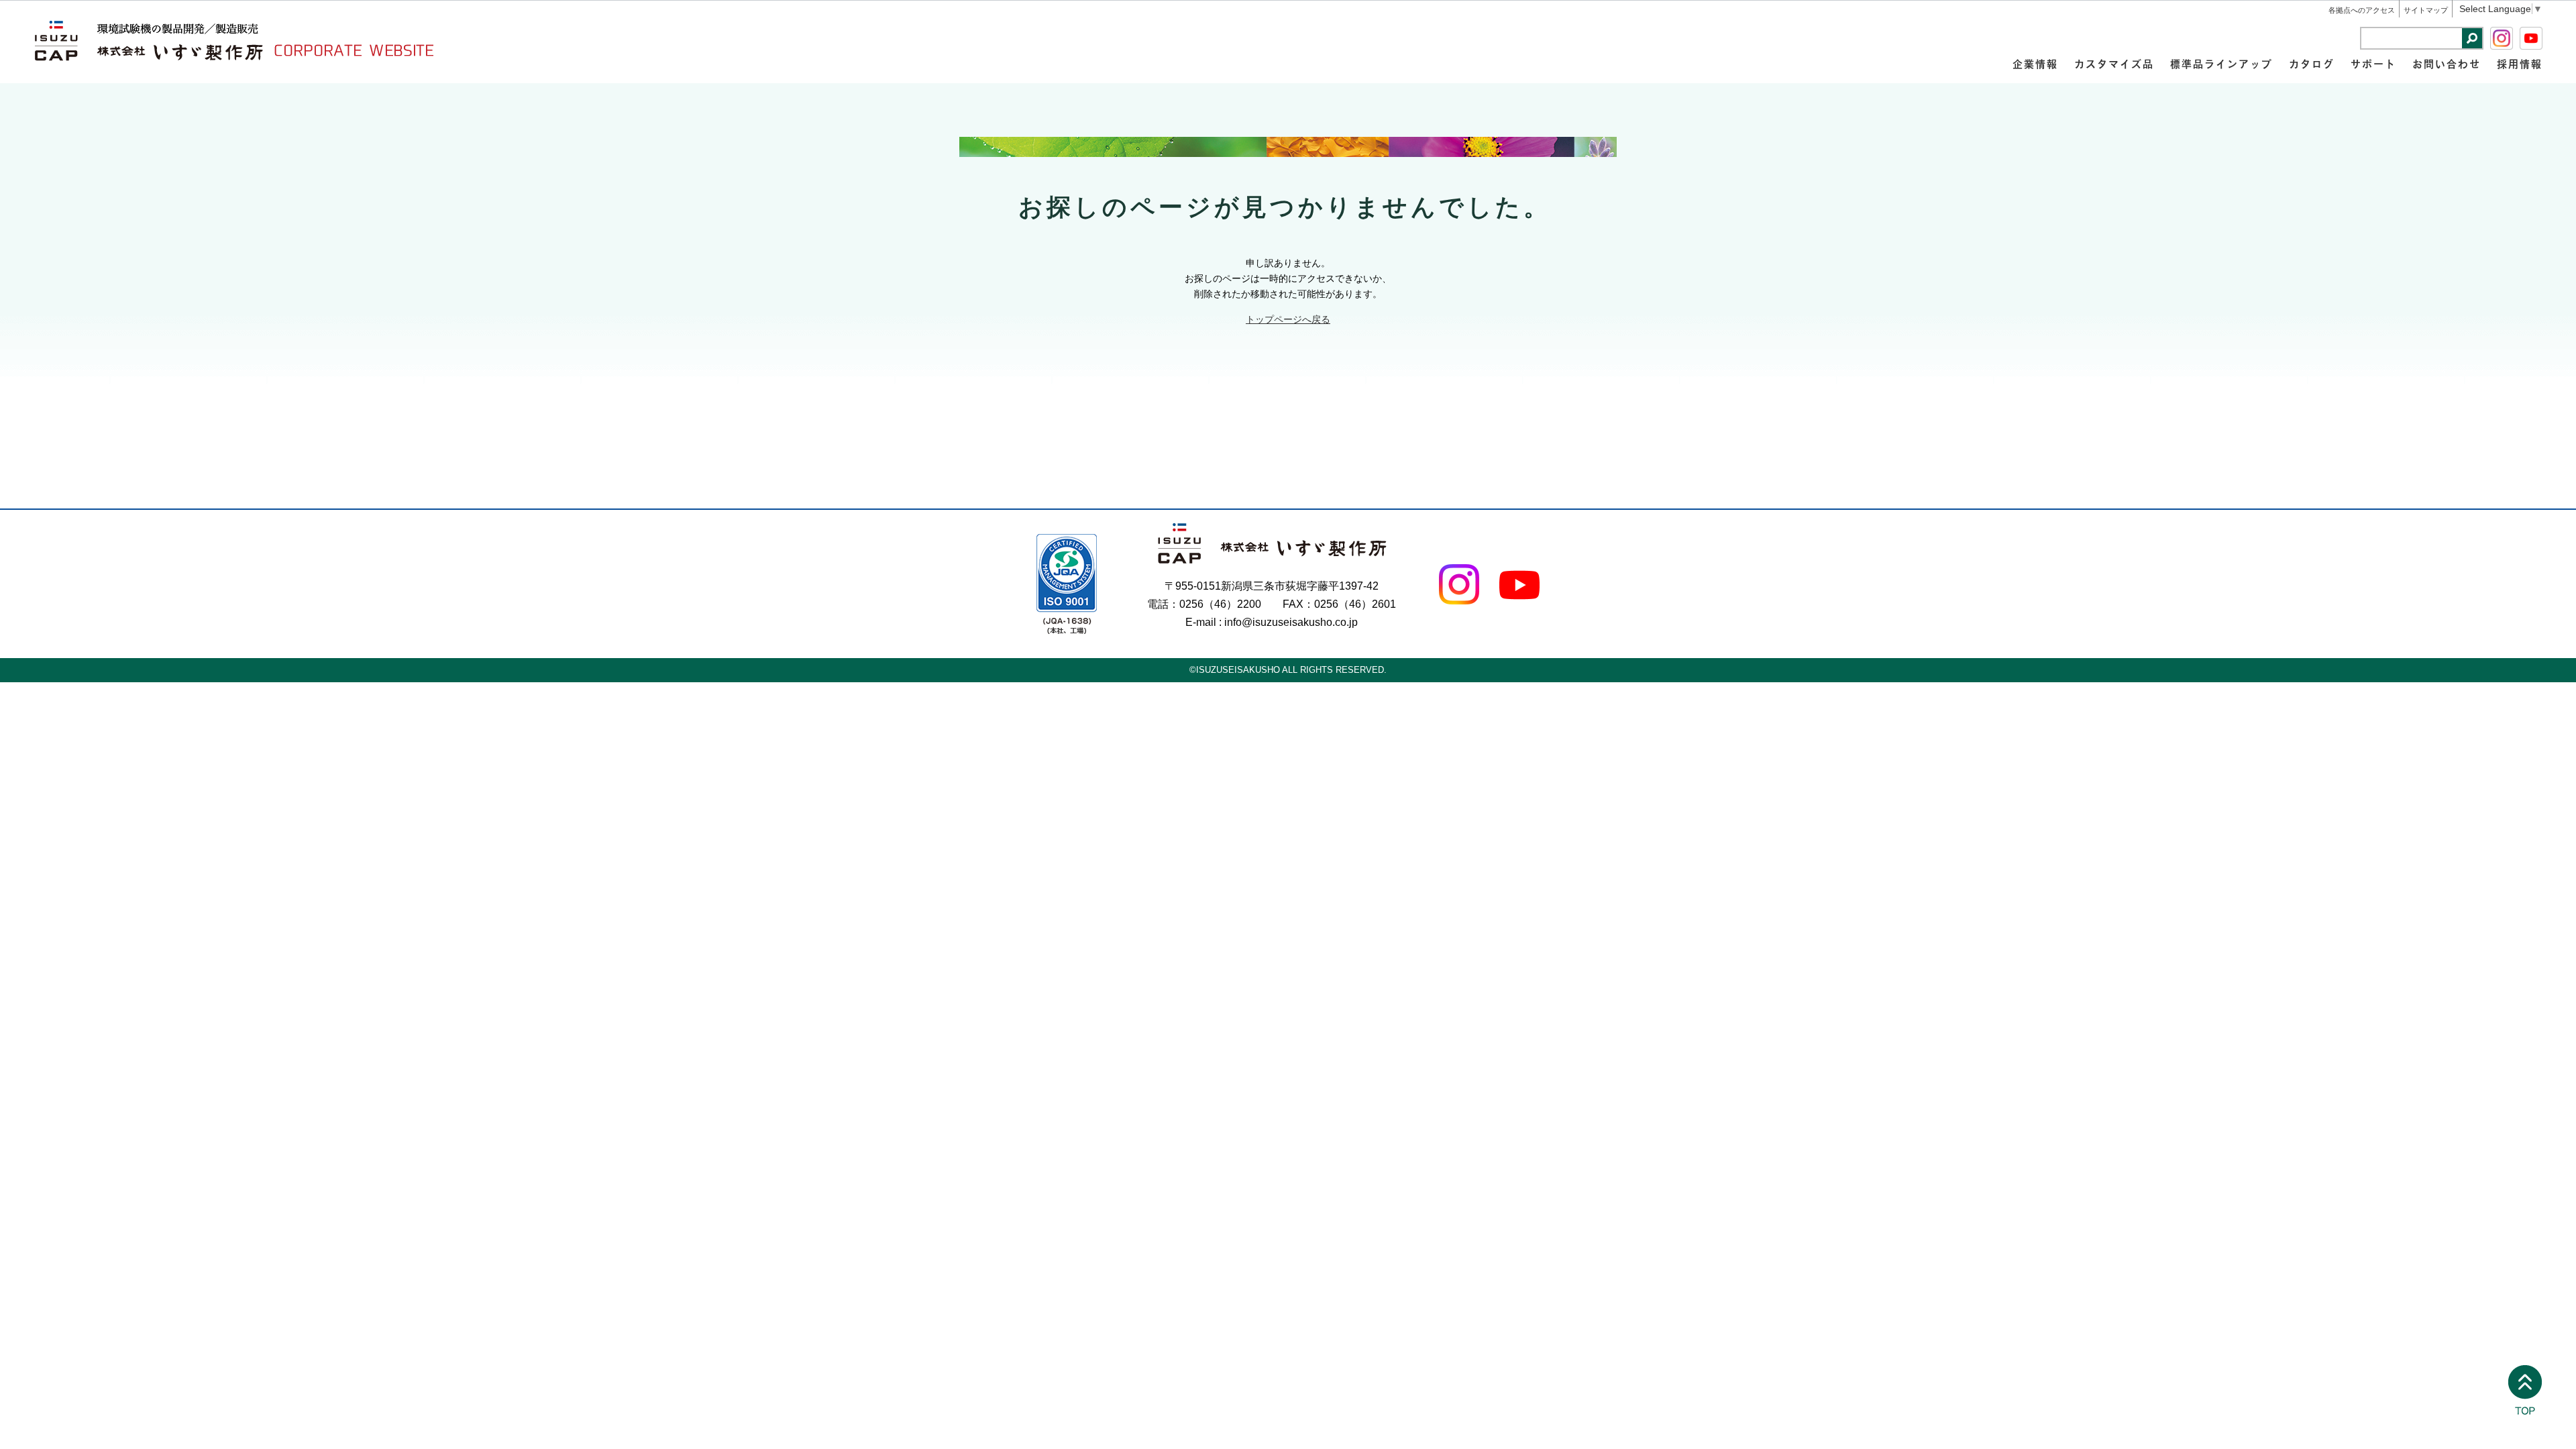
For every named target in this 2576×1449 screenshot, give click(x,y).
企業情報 (2035, 63)
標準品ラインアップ (2221, 63)
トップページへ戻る (1288, 319)
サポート (2373, 63)
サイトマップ (2426, 10)
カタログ (2312, 63)
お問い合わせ (2447, 63)
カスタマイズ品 (2114, 63)
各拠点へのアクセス (2362, 10)
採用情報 (2520, 63)
